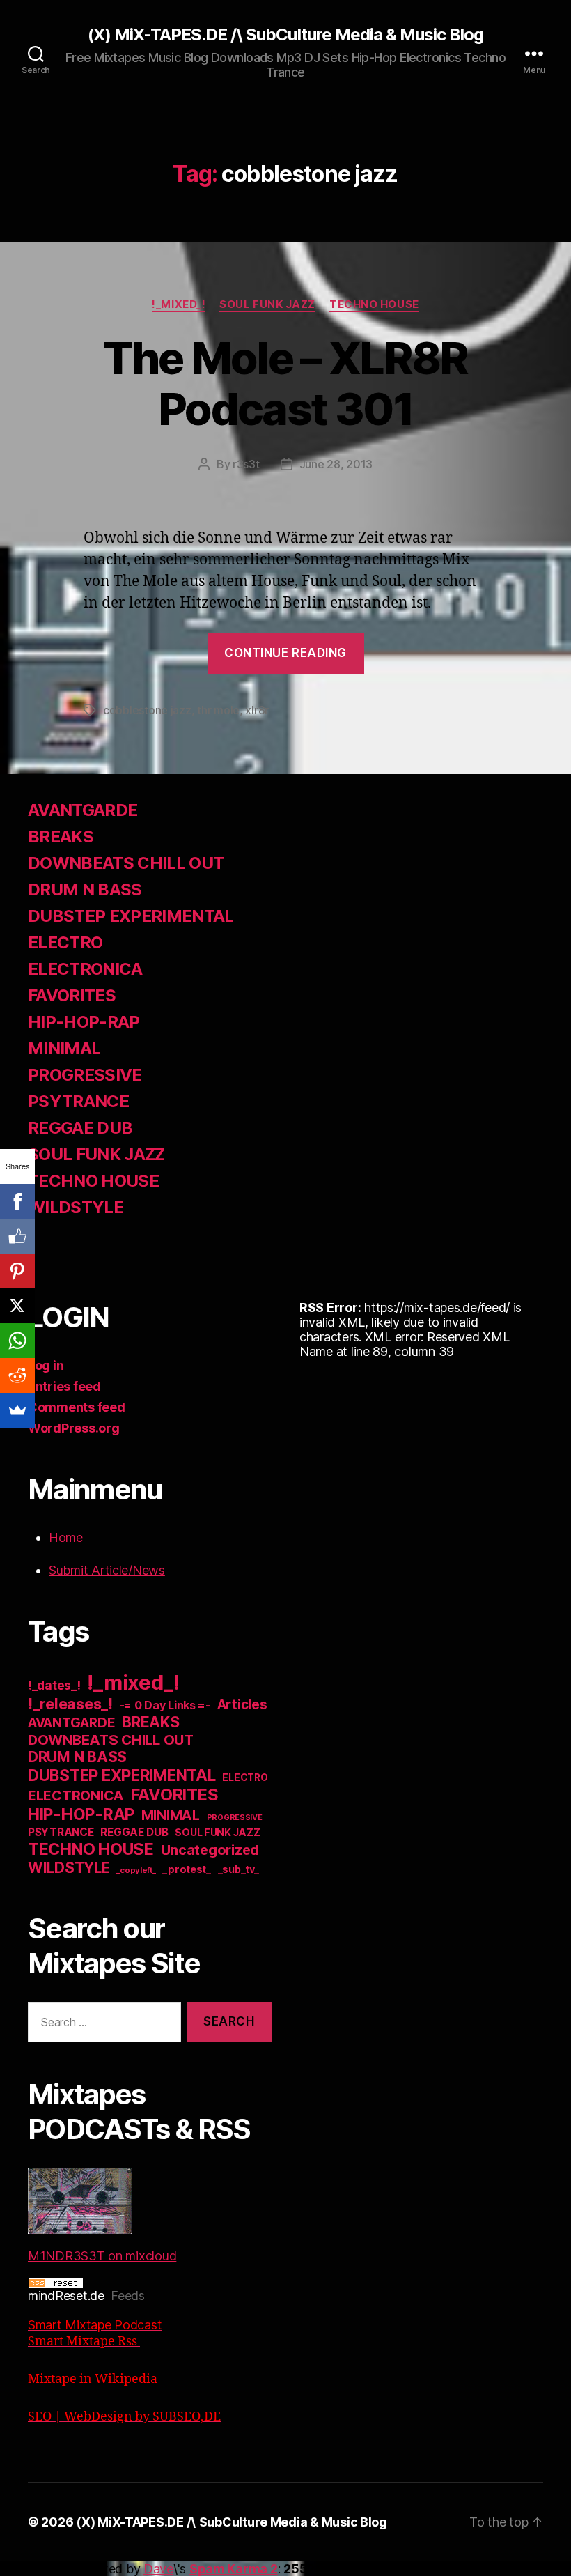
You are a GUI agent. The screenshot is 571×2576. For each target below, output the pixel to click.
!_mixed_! (179, 304)
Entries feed (64, 1386)
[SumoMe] (17, 1410)
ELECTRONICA (85, 969)
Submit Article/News (107, 1570)
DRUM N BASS (85, 889)
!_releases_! (70, 1704)
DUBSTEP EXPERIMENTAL (131, 916)
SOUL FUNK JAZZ (267, 304)
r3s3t (246, 464)
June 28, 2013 (336, 464)
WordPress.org (74, 1428)
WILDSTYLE (76, 1207)
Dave (158, 2569)
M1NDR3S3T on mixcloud (102, 2256)
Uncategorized (210, 1850)
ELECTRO (65, 942)
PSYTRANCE (78, 1101)
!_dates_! (54, 1685)
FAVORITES (72, 995)
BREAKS (61, 836)
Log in (46, 1365)
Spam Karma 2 (234, 2569)
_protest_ (187, 1869)
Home (66, 1537)
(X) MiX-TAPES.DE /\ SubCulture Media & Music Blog (285, 35)
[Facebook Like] (17, 1236)
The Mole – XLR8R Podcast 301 (285, 383)
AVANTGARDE (83, 810)
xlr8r (257, 710)
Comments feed (77, 1407)
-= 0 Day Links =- (165, 1705)
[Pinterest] (17, 1271)
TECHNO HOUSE (374, 304)
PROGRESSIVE (85, 1075)
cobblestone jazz (147, 710)
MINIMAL (64, 1048)
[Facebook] (17, 1201)
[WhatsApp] (17, 1341)
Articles (242, 1705)
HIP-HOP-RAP (84, 1022)
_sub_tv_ (238, 1869)
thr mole (218, 710)
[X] (17, 1306)
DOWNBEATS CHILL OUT (126, 863)
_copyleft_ (136, 1870)
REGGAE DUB (80, 1128)
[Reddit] (17, 1375)
